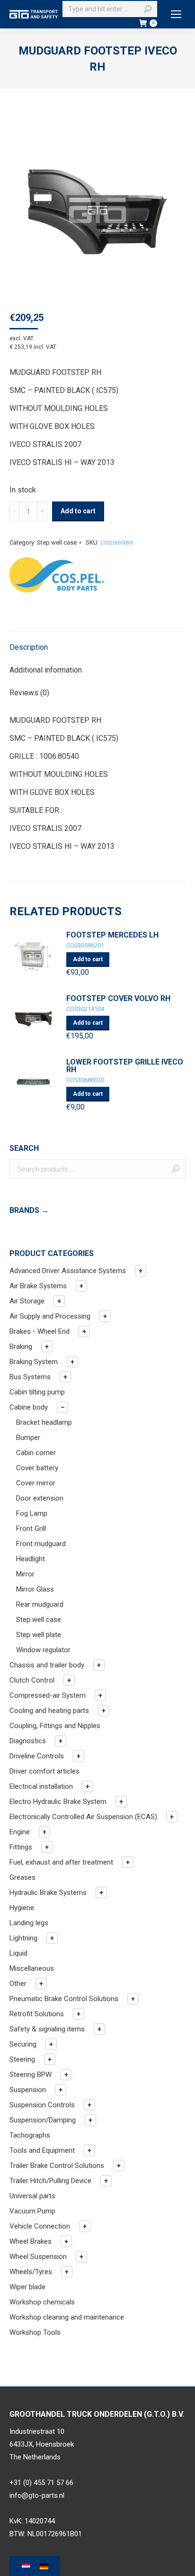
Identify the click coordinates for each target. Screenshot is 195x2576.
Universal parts (32, 2196)
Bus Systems (30, 1377)
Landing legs (29, 1923)
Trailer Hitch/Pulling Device (50, 2181)
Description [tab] (29, 647)
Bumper (28, 1438)
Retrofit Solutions (37, 2014)
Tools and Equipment (42, 2150)
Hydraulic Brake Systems (48, 1893)
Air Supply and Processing (50, 1316)
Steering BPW (31, 2075)
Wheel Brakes (31, 2241)
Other (18, 1984)
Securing (23, 2044)
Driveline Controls (37, 1756)
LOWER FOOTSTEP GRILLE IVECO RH (125, 1066)
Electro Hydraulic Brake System (58, 1802)
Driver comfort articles (44, 1771)
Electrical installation (41, 1786)
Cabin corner (36, 1453)
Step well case (57, 542)
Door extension (40, 1498)
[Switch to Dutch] (26, 2567)
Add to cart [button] (88, 959)
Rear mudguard (40, 1604)
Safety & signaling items (47, 2029)
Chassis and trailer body (47, 1665)
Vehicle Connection (40, 2226)
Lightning (23, 1938)
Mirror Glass (35, 1589)
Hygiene (22, 1908)
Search (176, 1169)
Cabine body (29, 1407)
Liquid (18, 1953)
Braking (21, 1347)
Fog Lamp (32, 1513)
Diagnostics (28, 1741)
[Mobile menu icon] (176, 14)
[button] (141, 1271)
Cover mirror (36, 1483)
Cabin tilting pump (37, 1392)
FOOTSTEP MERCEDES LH (112, 935)
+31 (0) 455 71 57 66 (41, 2483)
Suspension (28, 2090)
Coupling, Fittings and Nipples (55, 1726)
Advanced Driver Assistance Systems (68, 1271)
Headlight (31, 1559)
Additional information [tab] (46, 670)
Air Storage (27, 1301)
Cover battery (37, 1468)
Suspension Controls (42, 2105)
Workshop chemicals (42, 2302)
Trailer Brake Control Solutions (57, 2166)
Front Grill (31, 1529)
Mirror (25, 1574)
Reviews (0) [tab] (29, 693)
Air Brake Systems (38, 1286)
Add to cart (78, 511)
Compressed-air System (48, 1695)
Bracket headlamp (44, 1422)
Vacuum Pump (32, 2211)
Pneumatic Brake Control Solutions (64, 1999)
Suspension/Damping (43, 2120)
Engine (20, 1832)
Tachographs (30, 2135)
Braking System (34, 1362)
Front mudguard (41, 1544)
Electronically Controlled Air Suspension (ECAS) (83, 1817)
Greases (22, 1877)
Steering (22, 2059)
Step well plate (39, 1635)
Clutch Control (32, 1680)
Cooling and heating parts (49, 1711)
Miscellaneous (32, 1968)
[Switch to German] (44, 2567)
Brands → (29, 1210)
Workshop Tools (35, 2332)
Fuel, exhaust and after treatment (61, 1862)
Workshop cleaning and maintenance (67, 2317)
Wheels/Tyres (31, 2272)
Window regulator (43, 1650)
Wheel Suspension (38, 2257)
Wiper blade (27, 2287)
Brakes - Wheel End (40, 1331)
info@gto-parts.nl (37, 2495)
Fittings (21, 1847)
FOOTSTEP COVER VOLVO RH (118, 999)
